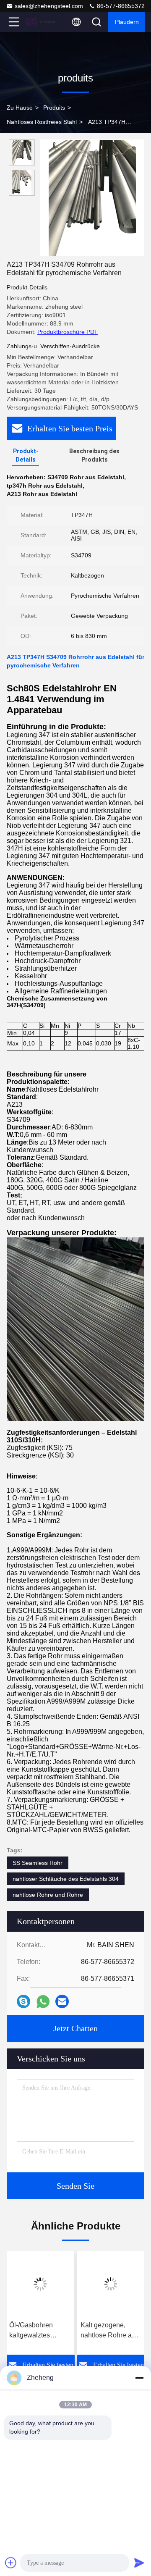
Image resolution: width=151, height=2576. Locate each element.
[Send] (139, 2563)
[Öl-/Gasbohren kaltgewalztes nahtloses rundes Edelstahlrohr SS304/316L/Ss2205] (40, 2284)
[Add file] (11, 2563)
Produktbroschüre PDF (68, 332)
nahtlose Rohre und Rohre (48, 1895)
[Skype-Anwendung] (23, 2001)
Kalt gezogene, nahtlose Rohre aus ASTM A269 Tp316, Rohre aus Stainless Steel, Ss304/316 (111, 2331)
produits (54, 108)
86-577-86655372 (120, 6)
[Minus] (139, 2378)
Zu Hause (20, 108)
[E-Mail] (62, 2001)
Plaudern (127, 22)
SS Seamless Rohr (38, 1863)
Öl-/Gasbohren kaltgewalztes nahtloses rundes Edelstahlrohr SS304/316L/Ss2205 (40, 2331)
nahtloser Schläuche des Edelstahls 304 (66, 1879)
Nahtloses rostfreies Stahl (42, 122)
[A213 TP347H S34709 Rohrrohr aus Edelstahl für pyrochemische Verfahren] (92, 198)
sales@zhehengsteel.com (49, 6)
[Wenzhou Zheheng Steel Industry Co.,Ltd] (42, 22)
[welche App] (43, 2002)
